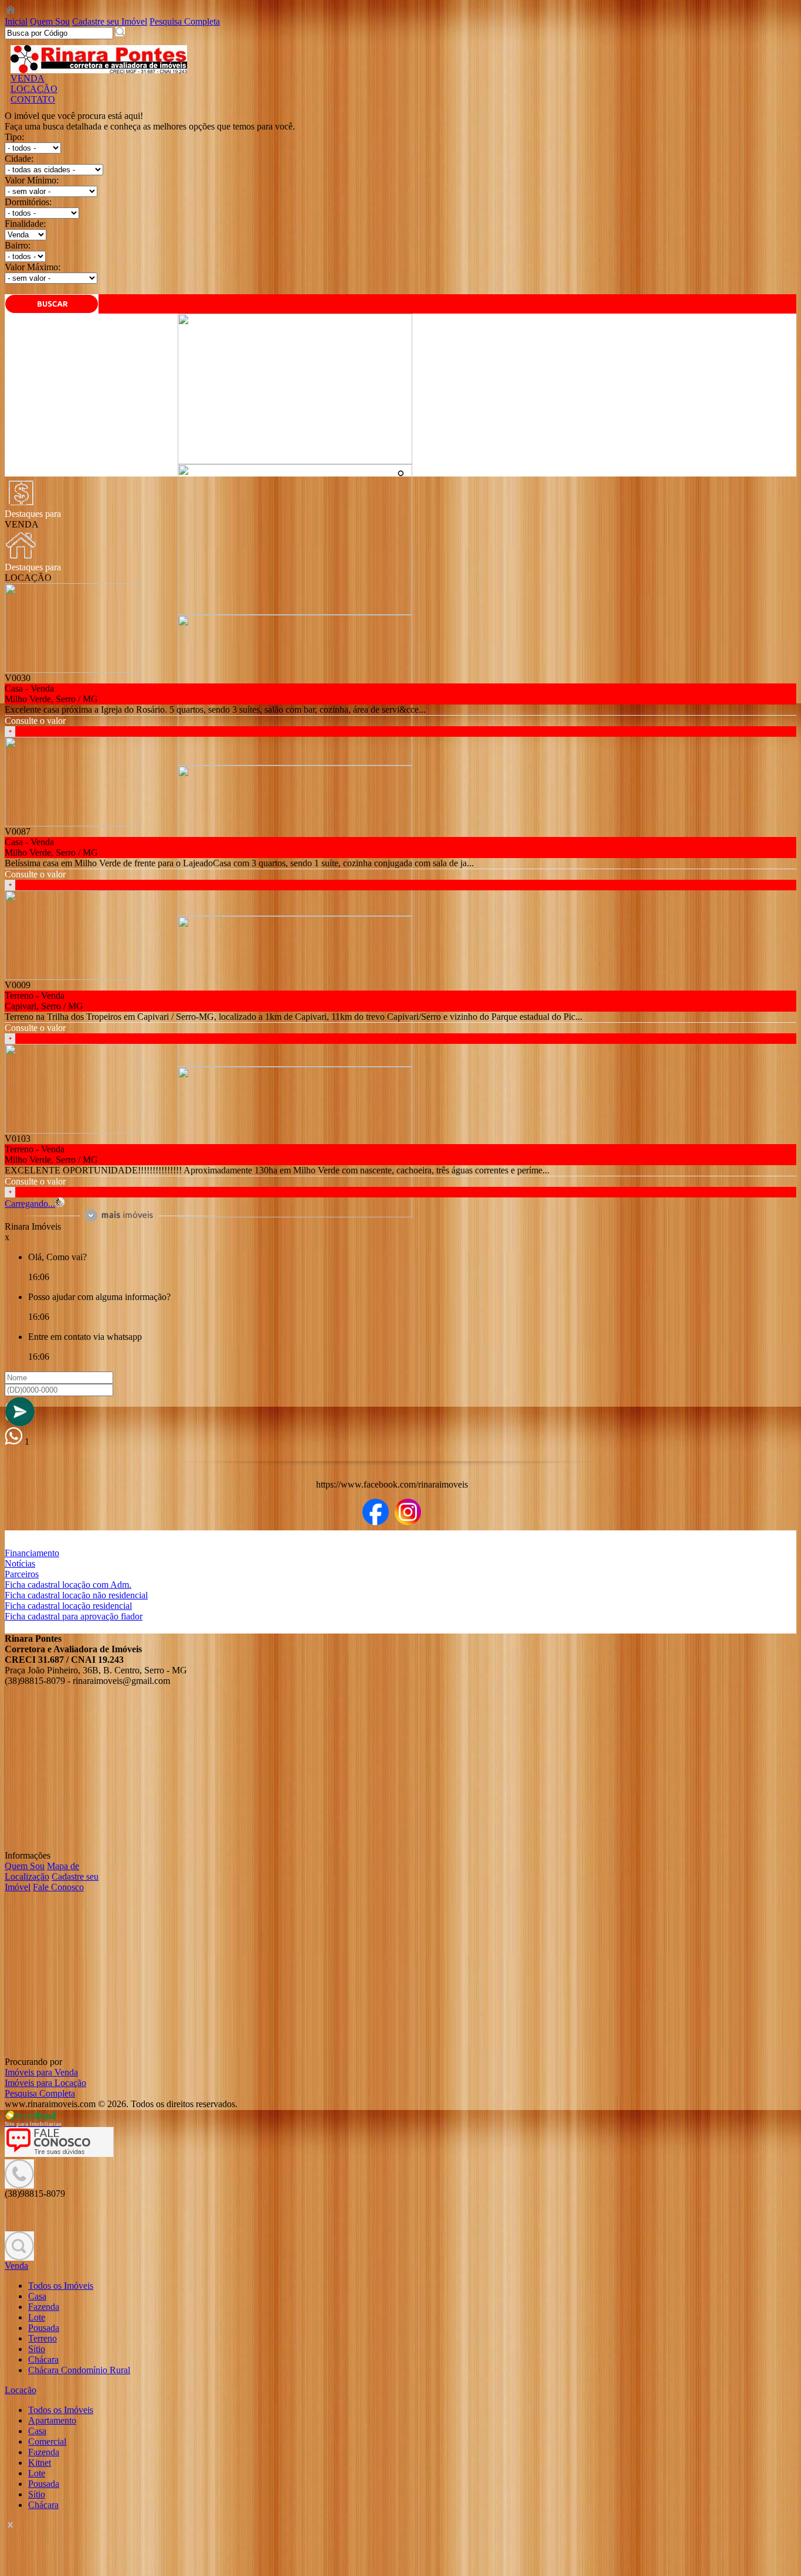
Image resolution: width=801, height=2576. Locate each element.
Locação (21, 2390)
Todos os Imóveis (61, 2286)
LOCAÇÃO (34, 89)
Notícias (20, 1563)
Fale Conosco (58, 1887)
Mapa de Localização (42, 1871)
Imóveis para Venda (41, 2072)
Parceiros (22, 1574)
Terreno (43, 2338)
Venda (16, 2266)
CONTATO (33, 99)
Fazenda (44, 2307)
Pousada (44, 2328)
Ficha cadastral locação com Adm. (68, 1585)
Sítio (37, 2349)
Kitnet (40, 2463)
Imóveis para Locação (45, 2083)
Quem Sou (50, 21)
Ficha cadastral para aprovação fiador (74, 1616)
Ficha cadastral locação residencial (68, 1606)
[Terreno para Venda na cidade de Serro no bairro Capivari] (72, 977)
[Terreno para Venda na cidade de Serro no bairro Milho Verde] (72, 1130)
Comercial (47, 2441)
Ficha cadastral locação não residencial (76, 1595)
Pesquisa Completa (185, 21)
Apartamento (52, 2420)
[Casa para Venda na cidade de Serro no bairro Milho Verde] (295, 461)
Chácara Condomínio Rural (79, 2370)
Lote (37, 2317)
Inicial (16, 21)
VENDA (28, 78)
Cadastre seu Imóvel (110, 21)
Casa (37, 2296)
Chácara (43, 2359)
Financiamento (32, 1553)
